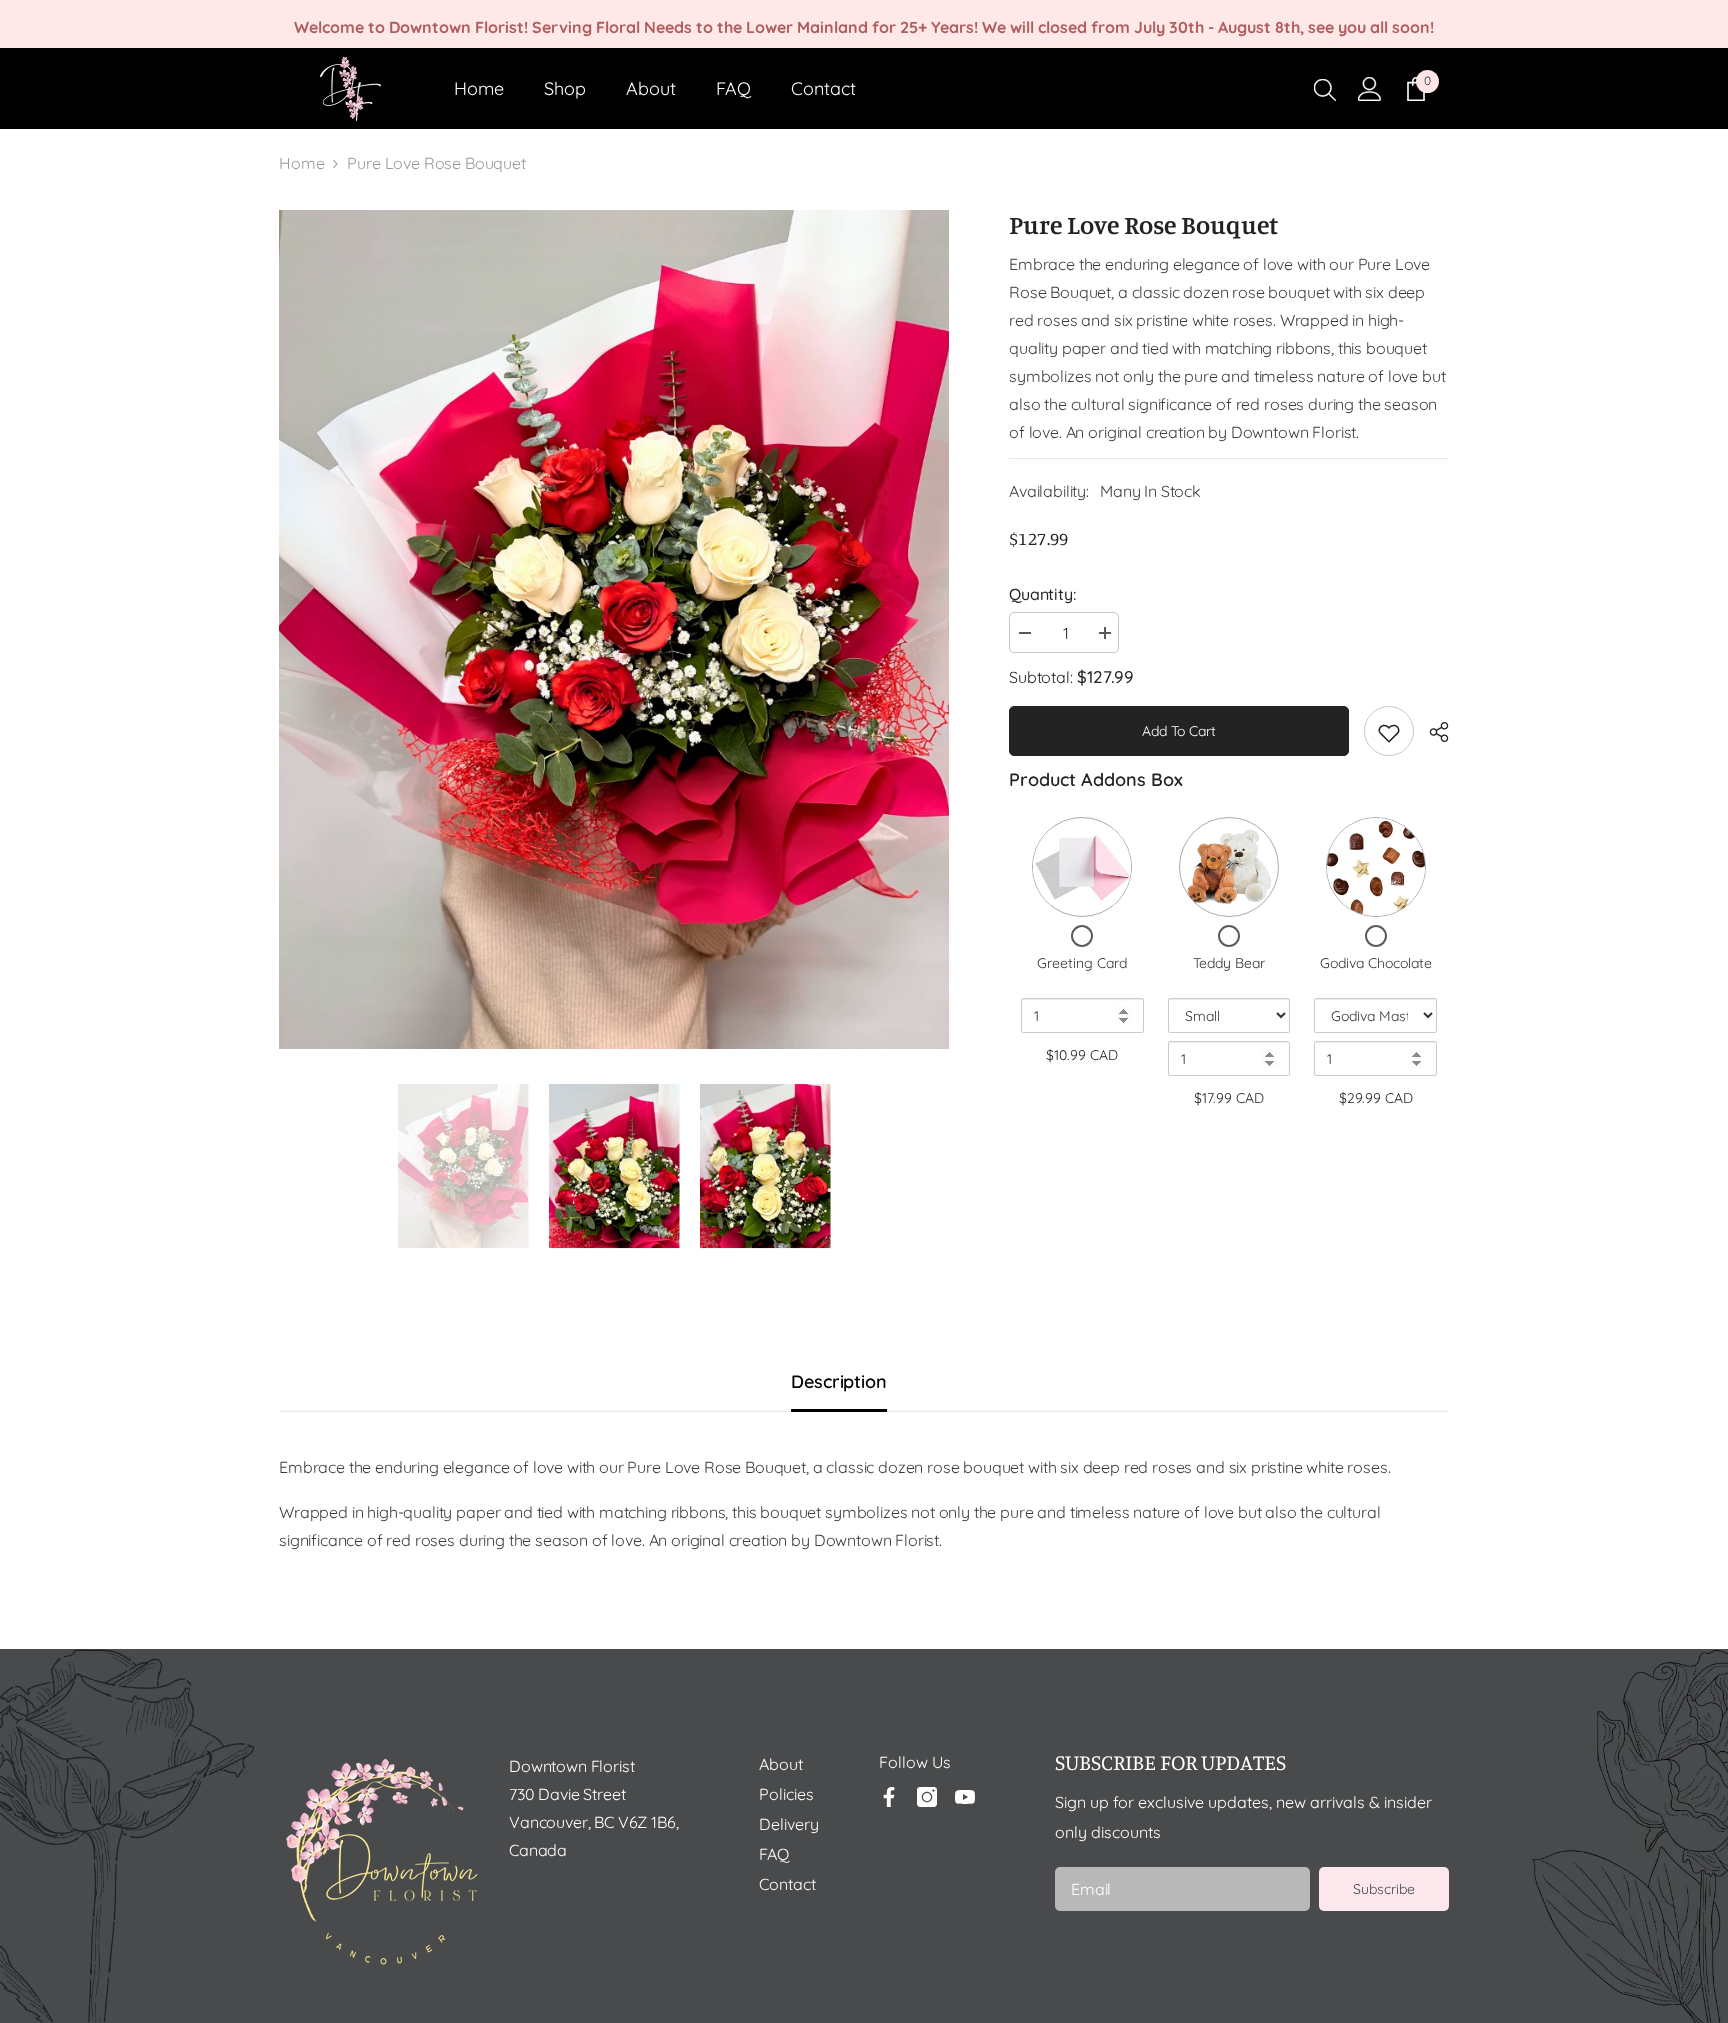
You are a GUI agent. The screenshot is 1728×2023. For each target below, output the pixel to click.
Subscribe (1384, 1889)
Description (838, 1381)
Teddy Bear (1229, 963)
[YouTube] (965, 1797)
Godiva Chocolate (1376, 963)
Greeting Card (1082, 963)
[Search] (1325, 89)
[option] (614, 629)
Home (301, 163)
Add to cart (1179, 731)
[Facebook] (889, 1797)
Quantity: (1042, 594)
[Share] (1431, 732)
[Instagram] (927, 1797)
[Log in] (1370, 89)
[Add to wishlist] (1389, 731)
